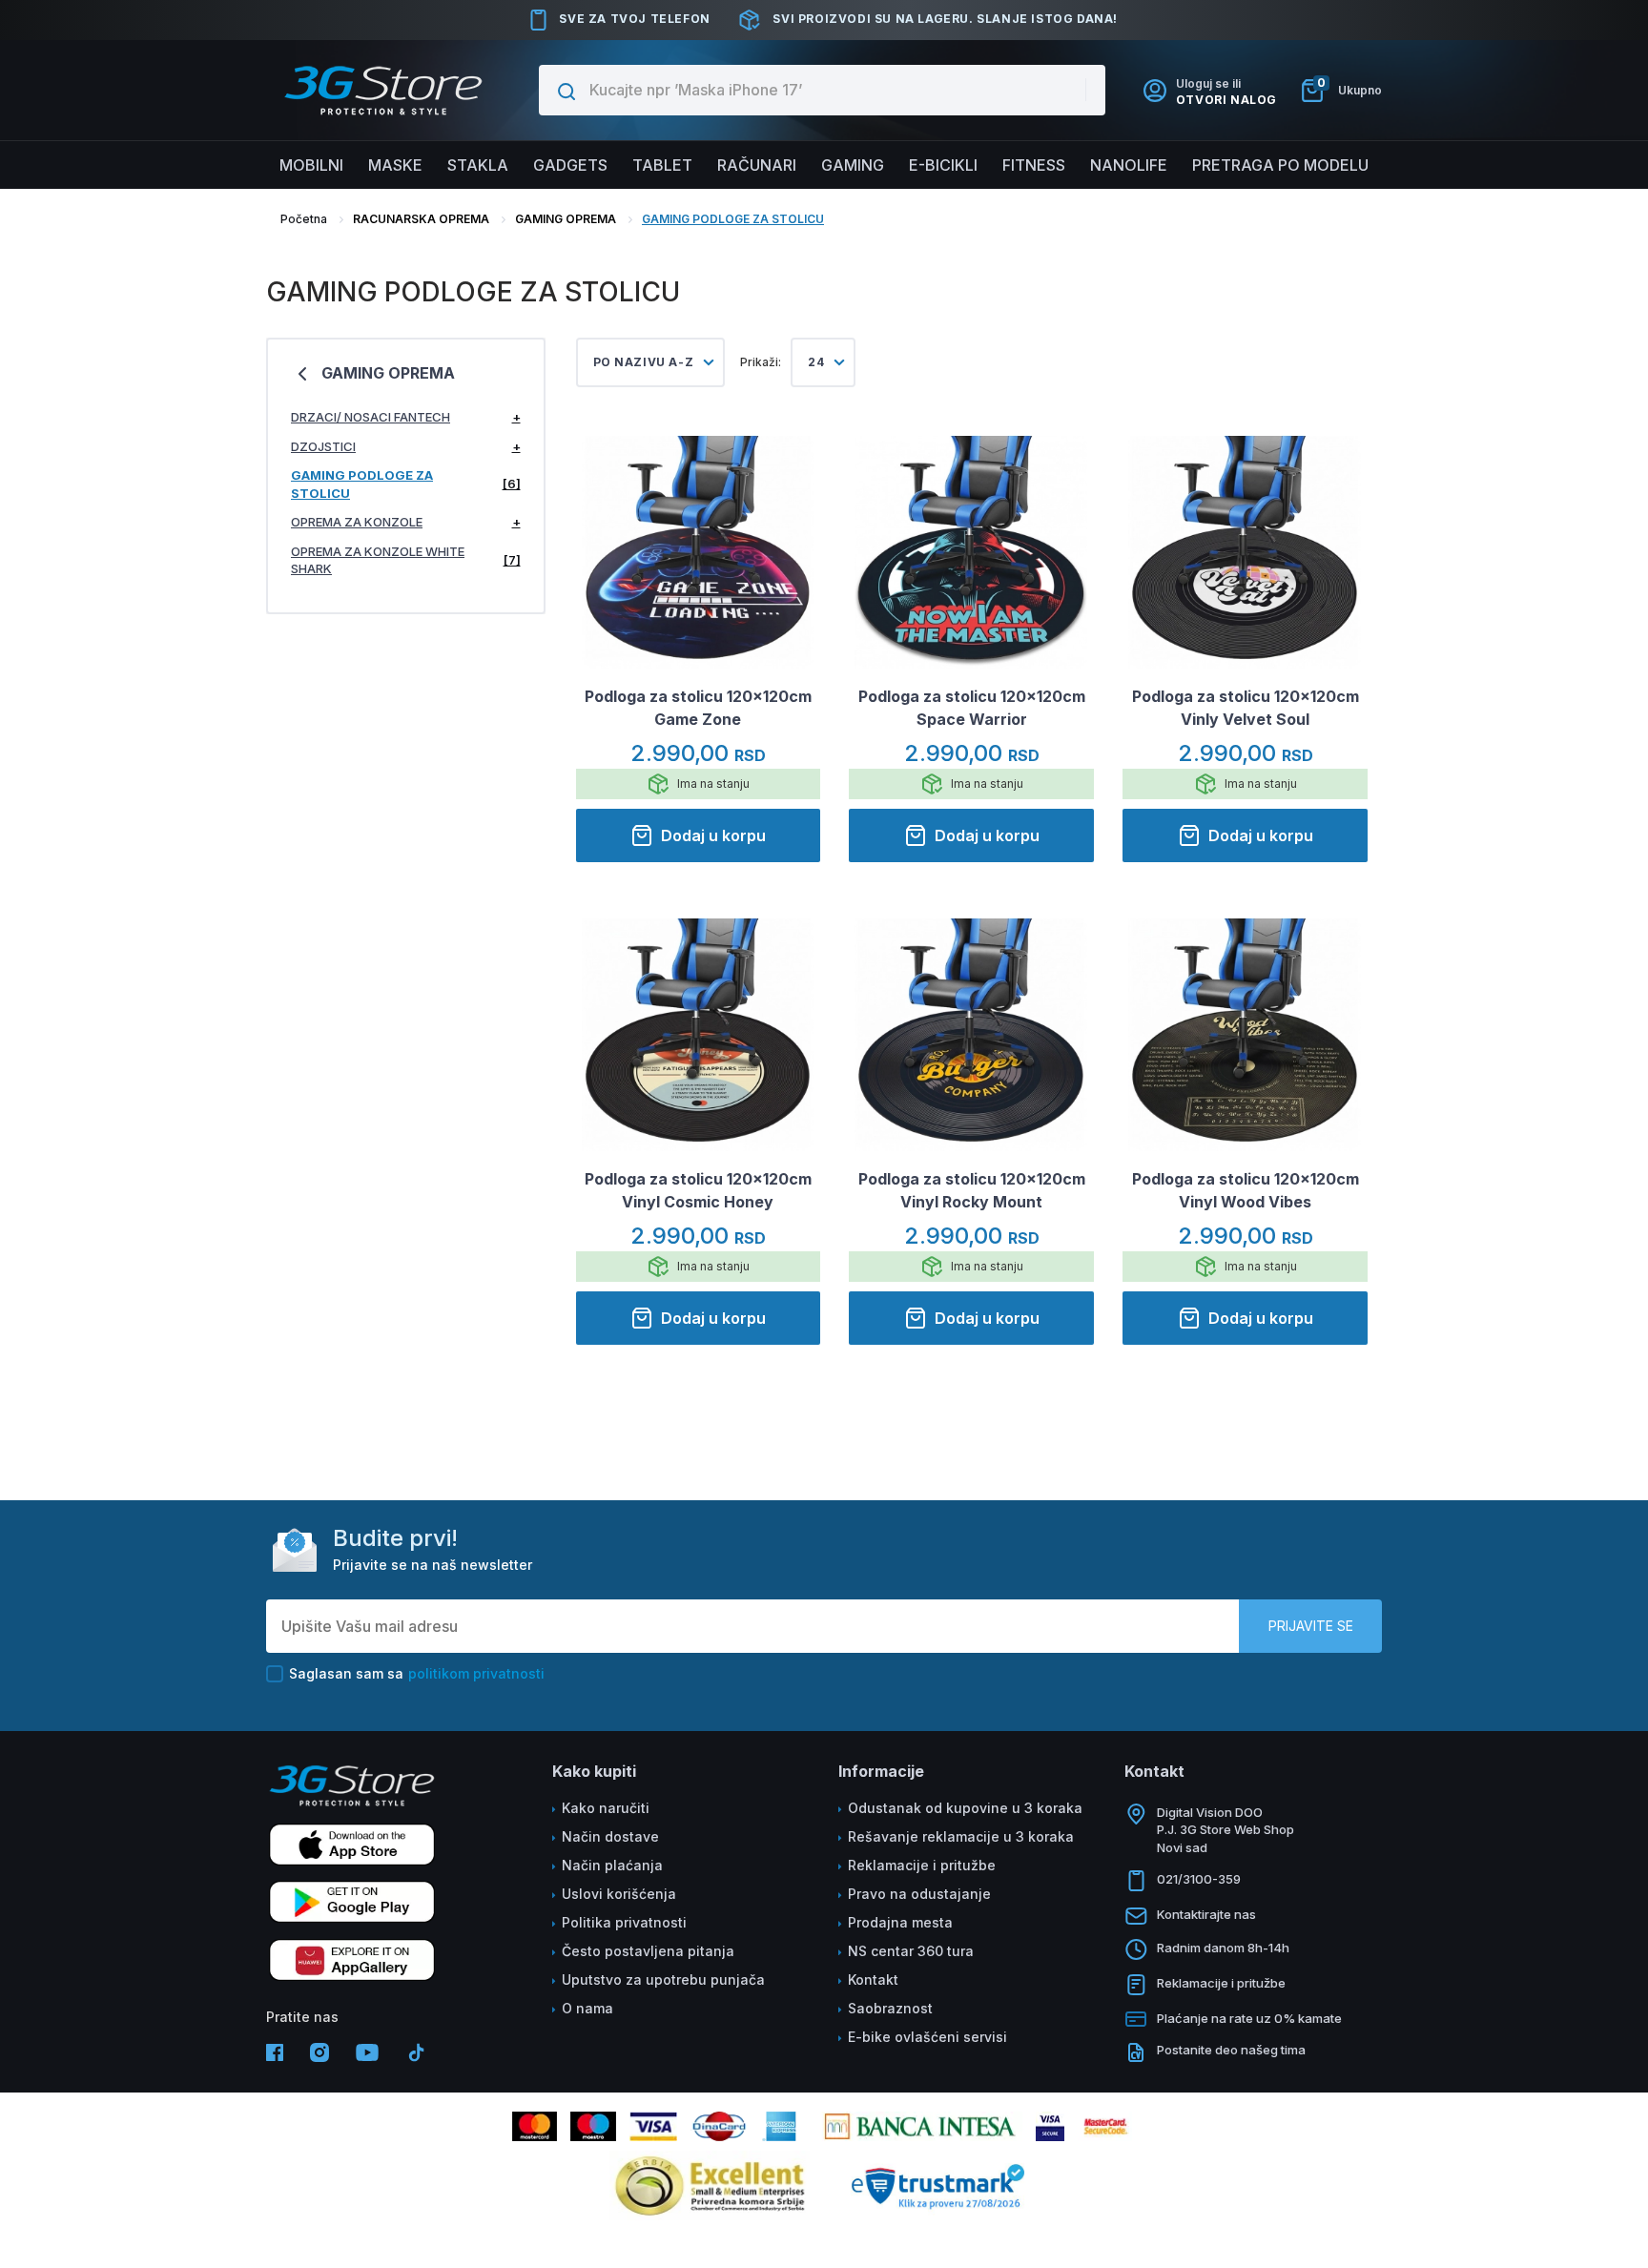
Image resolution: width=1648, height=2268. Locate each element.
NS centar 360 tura (911, 1951)
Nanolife (1129, 165)
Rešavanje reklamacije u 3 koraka (961, 1836)
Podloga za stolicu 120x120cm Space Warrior (972, 708)
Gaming (853, 165)
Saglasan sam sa (417, 1673)
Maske (395, 165)
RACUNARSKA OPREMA (421, 219)
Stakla (478, 165)
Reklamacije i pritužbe (922, 1865)
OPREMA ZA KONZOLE (406, 522)
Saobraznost (890, 2008)
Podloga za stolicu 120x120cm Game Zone (698, 708)
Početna (304, 219)
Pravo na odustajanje (919, 1894)
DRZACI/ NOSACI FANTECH (406, 417)
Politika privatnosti (624, 1922)
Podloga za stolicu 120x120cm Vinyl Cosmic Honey (698, 1190)
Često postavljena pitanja (648, 1951)
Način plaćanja (612, 1865)
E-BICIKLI (943, 165)
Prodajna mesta (900, 1922)
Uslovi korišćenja (619, 1894)
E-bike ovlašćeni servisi (927, 2037)
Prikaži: (761, 362)
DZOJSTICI (406, 446)
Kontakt (873, 1979)
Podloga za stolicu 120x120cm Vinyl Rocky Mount (972, 1190)
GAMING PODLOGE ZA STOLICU (733, 219)
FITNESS (1034, 165)
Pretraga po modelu (1280, 165)
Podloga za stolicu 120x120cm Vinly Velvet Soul (1246, 708)
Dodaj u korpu (713, 835)
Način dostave (610, 1836)
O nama (587, 2008)
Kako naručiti (606, 1808)
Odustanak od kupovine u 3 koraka (965, 1808)
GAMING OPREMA (566, 219)
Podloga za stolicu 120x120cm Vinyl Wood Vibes (1246, 1190)
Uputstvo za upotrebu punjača (663, 1979)
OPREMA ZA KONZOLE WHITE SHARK (406, 560)
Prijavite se (1311, 1626)
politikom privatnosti (476, 1673)
